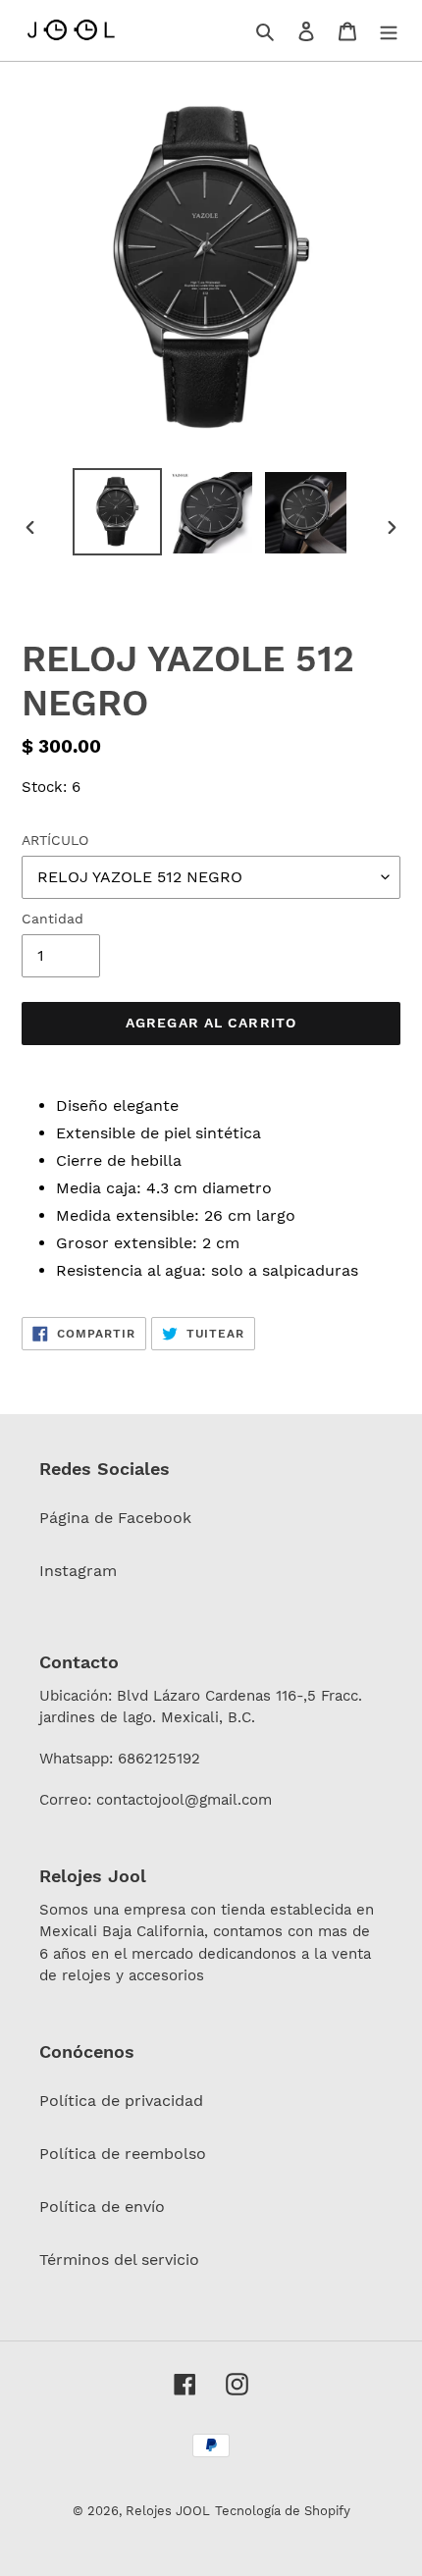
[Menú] (389, 30)
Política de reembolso (123, 2154)
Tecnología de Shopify (283, 2511)
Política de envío (102, 2207)
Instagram (78, 1571)
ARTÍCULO (55, 840)
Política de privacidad (121, 2101)
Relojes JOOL (168, 2511)
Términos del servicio (119, 2260)
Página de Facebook (115, 1518)
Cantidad (53, 919)
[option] (118, 512)
